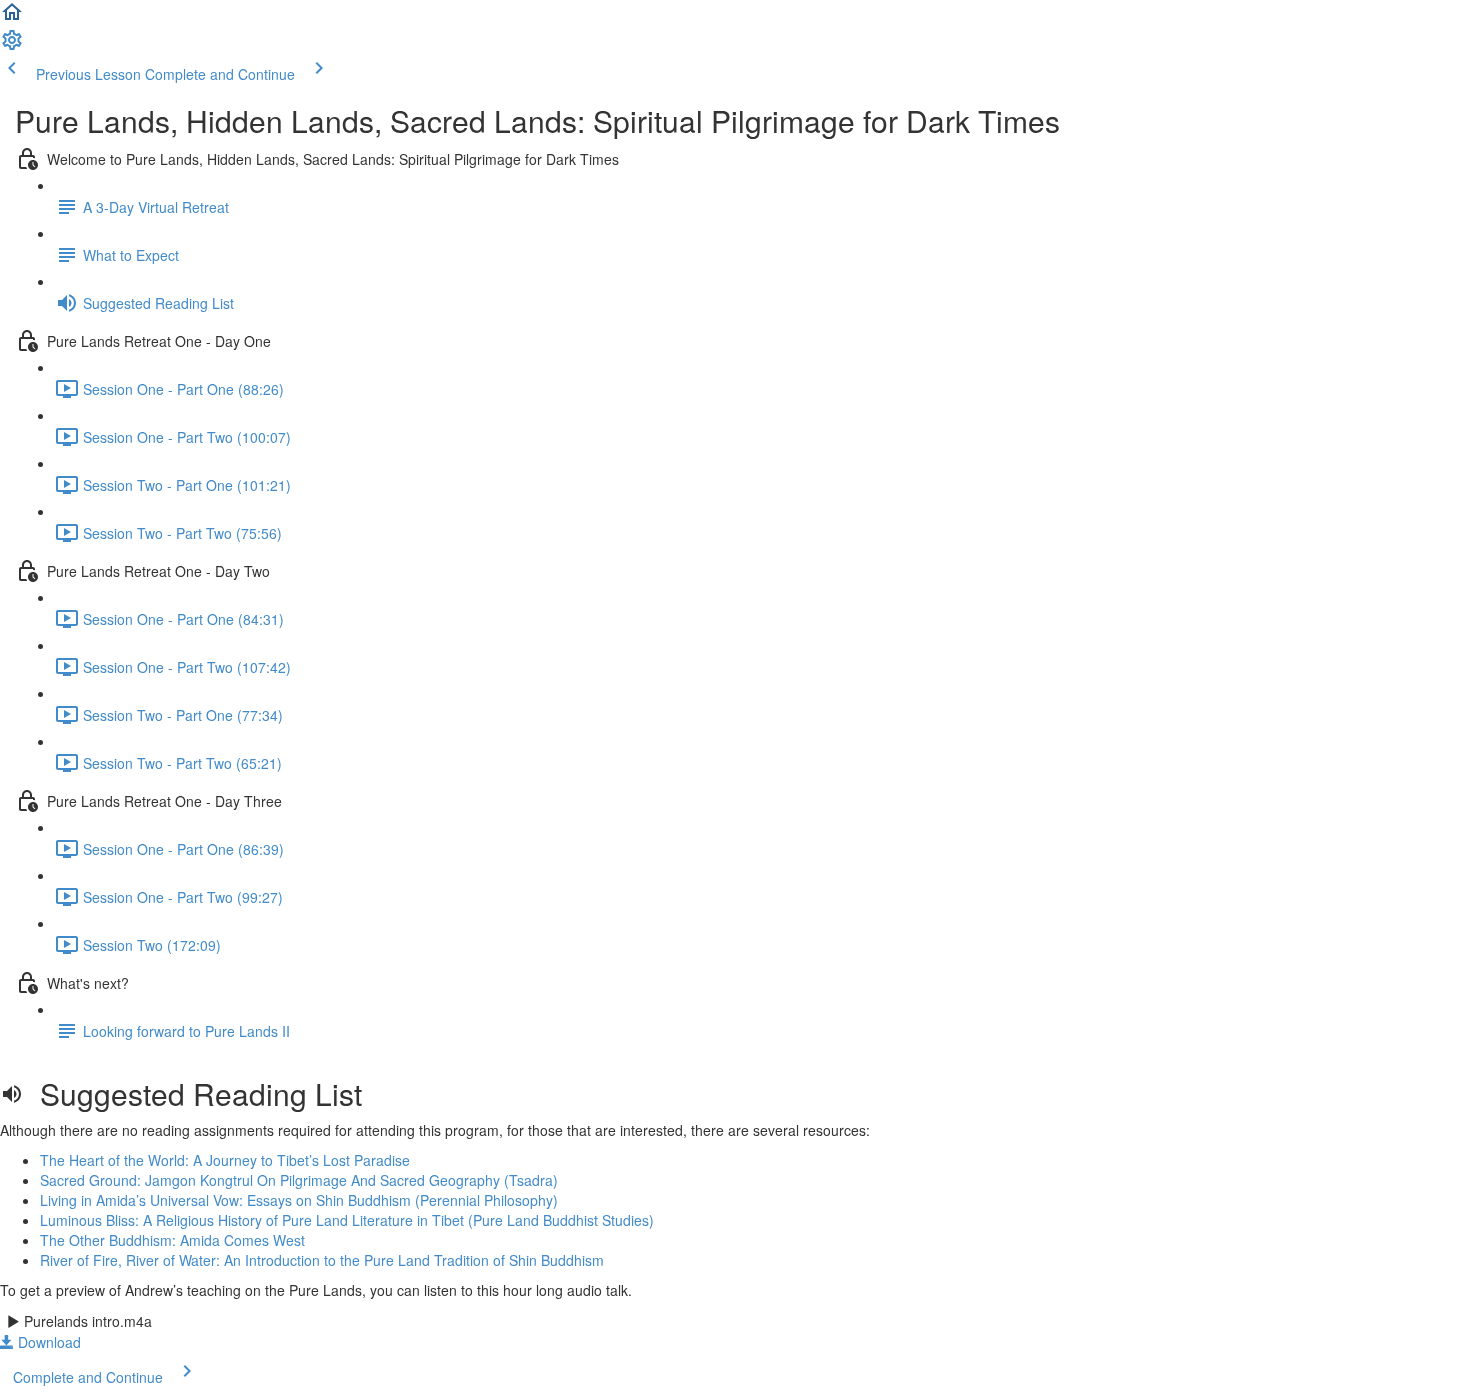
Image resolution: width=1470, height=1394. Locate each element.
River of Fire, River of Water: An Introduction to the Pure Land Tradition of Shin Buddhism (322, 1260)
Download (47, 1342)
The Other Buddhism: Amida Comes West (172, 1240)
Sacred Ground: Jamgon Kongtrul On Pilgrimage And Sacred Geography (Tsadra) (299, 1180)
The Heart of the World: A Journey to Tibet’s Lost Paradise (225, 1160)
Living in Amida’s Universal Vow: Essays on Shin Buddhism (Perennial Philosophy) (299, 1200)
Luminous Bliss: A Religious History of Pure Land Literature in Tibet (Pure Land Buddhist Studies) (347, 1220)
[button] (12, 18)
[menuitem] (12, 46)
